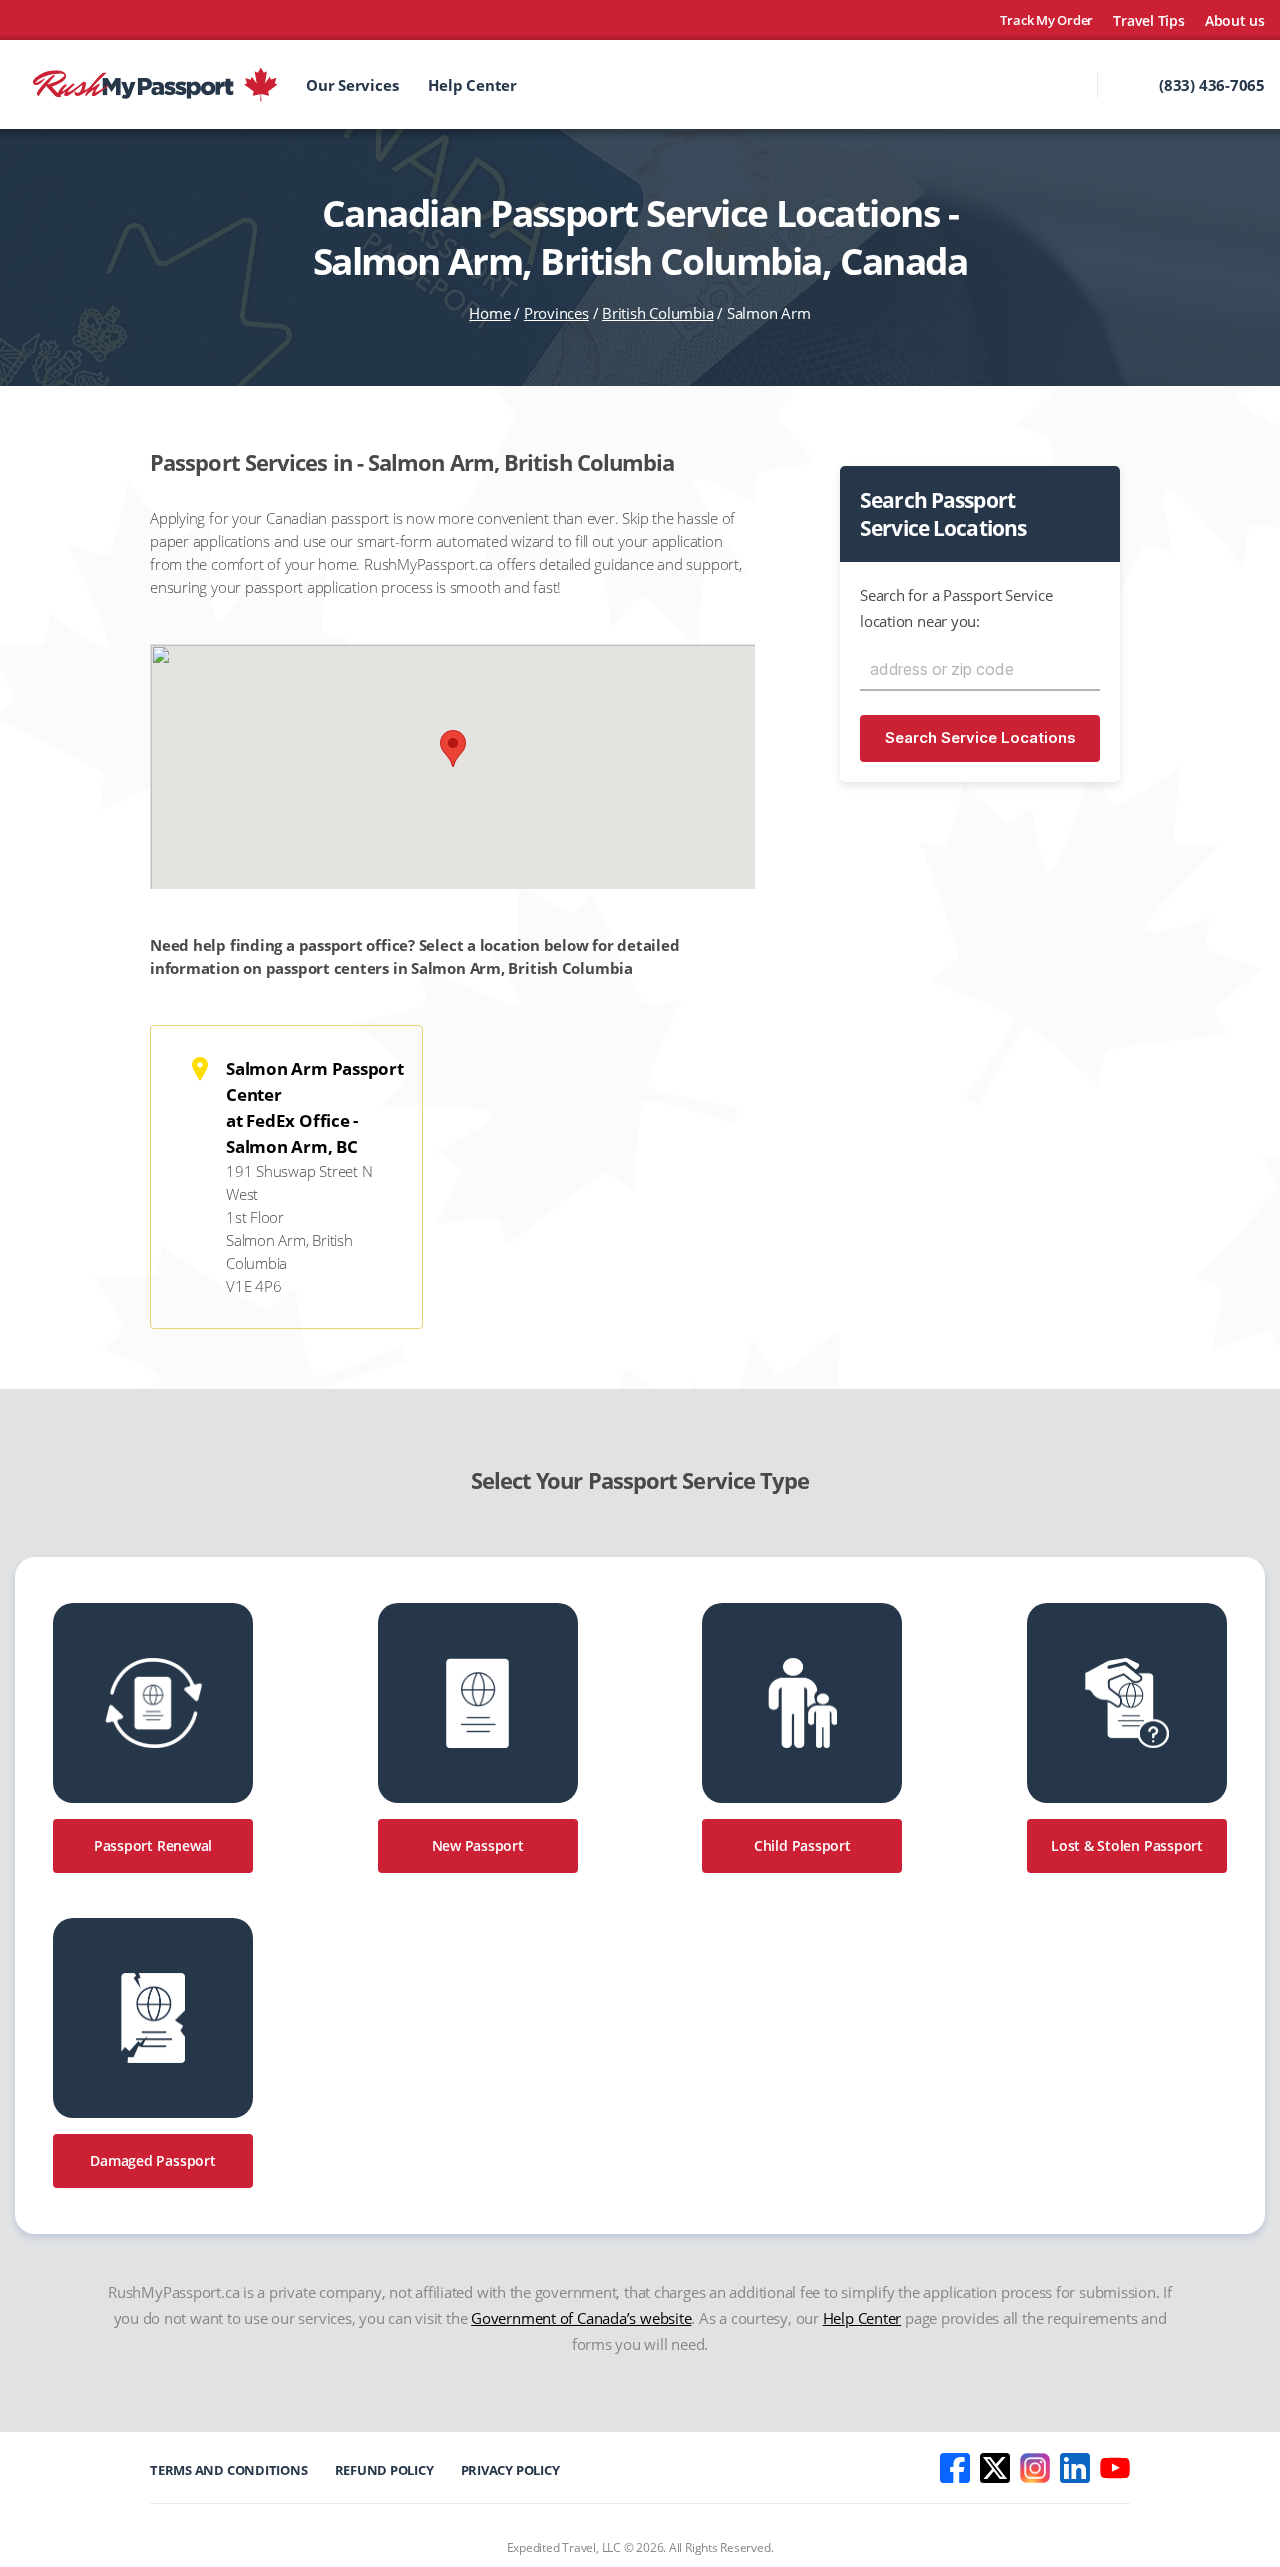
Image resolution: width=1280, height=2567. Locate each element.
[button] (453, 748)
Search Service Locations (980, 737)
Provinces (556, 313)
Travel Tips (1149, 20)
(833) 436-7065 (1212, 85)
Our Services (352, 85)
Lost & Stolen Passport (1127, 1845)
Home (489, 313)
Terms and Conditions (229, 2470)
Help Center (472, 85)
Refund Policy (384, 2470)
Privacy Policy (510, 2470)
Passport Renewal (153, 1845)
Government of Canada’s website (581, 2318)
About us (1235, 20)
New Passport (478, 1845)
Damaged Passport (152, 2160)
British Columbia (657, 313)
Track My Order (1046, 20)
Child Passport (802, 1845)
